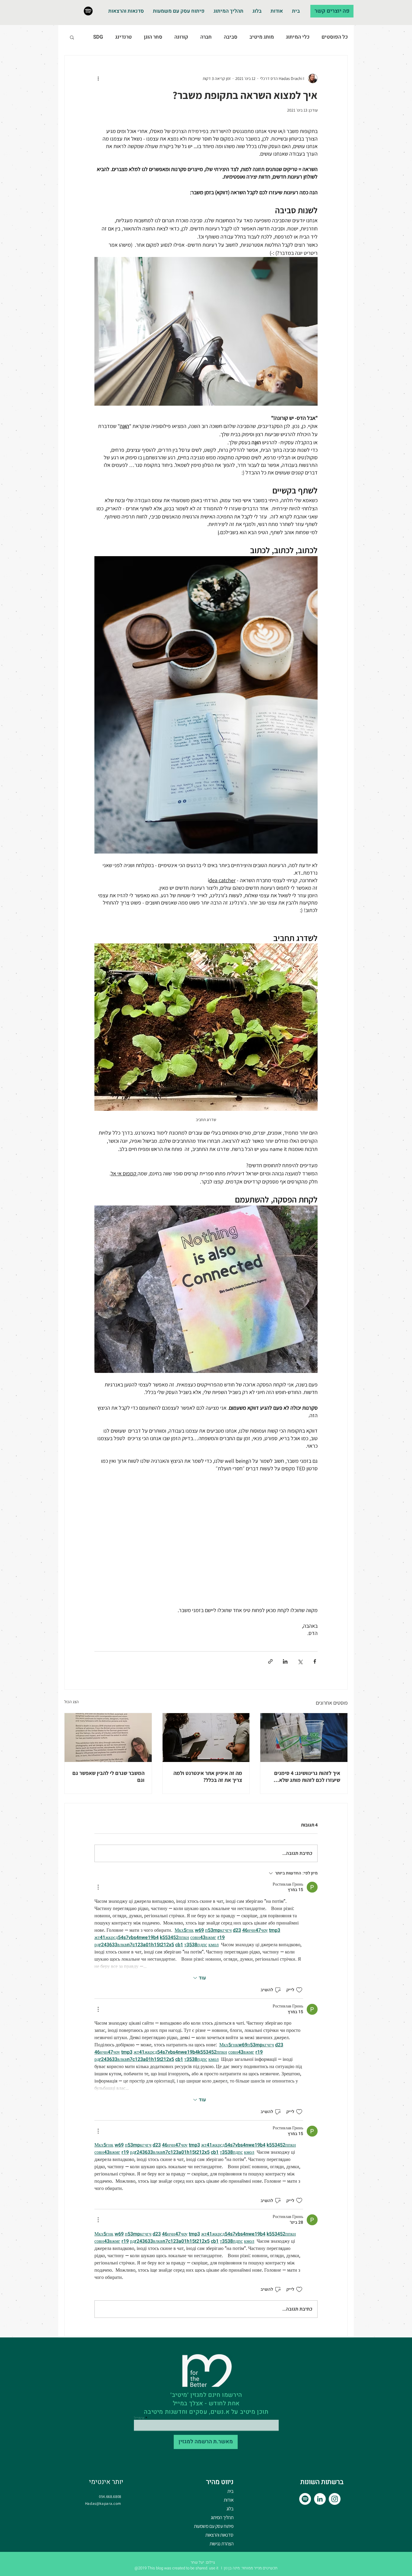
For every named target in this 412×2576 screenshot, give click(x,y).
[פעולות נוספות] (98, 78)
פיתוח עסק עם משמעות (214, 2526)
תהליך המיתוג (222, 2517)
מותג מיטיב (262, 37)
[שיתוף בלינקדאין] (285, 1661)
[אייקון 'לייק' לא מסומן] (299, 1990)
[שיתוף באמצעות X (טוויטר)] (300, 1661)
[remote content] (206, 1535)
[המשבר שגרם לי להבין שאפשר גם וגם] (108, 1738)
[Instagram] (335, 2499)
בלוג (230, 2509)
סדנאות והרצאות (219, 2535)
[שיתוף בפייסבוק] (315, 1661)
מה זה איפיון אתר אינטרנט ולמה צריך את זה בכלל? (208, 1776)
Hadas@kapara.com (103, 2503)
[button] (72, 37)
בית (230, 2491)
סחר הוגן (153, 37)
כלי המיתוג (298, 37)
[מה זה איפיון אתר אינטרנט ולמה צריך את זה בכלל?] (206, 1738)
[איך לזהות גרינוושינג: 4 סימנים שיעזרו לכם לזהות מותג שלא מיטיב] (304, 1738)
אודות (229, 2500)
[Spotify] (88, 11)
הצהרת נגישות (222, 2544)
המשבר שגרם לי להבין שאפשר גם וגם (108, 1776)
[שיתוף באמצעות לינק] (270, 1661)
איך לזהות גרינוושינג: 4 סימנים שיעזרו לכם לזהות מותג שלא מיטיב (307, 1776)
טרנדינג (124, 37)
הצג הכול (71, 1702)
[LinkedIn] (320, 2499)
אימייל (139, 2418)
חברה (206, 37)
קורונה (181, 37)
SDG (98, 37)
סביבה (231, 37)
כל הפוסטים (335, 37)
